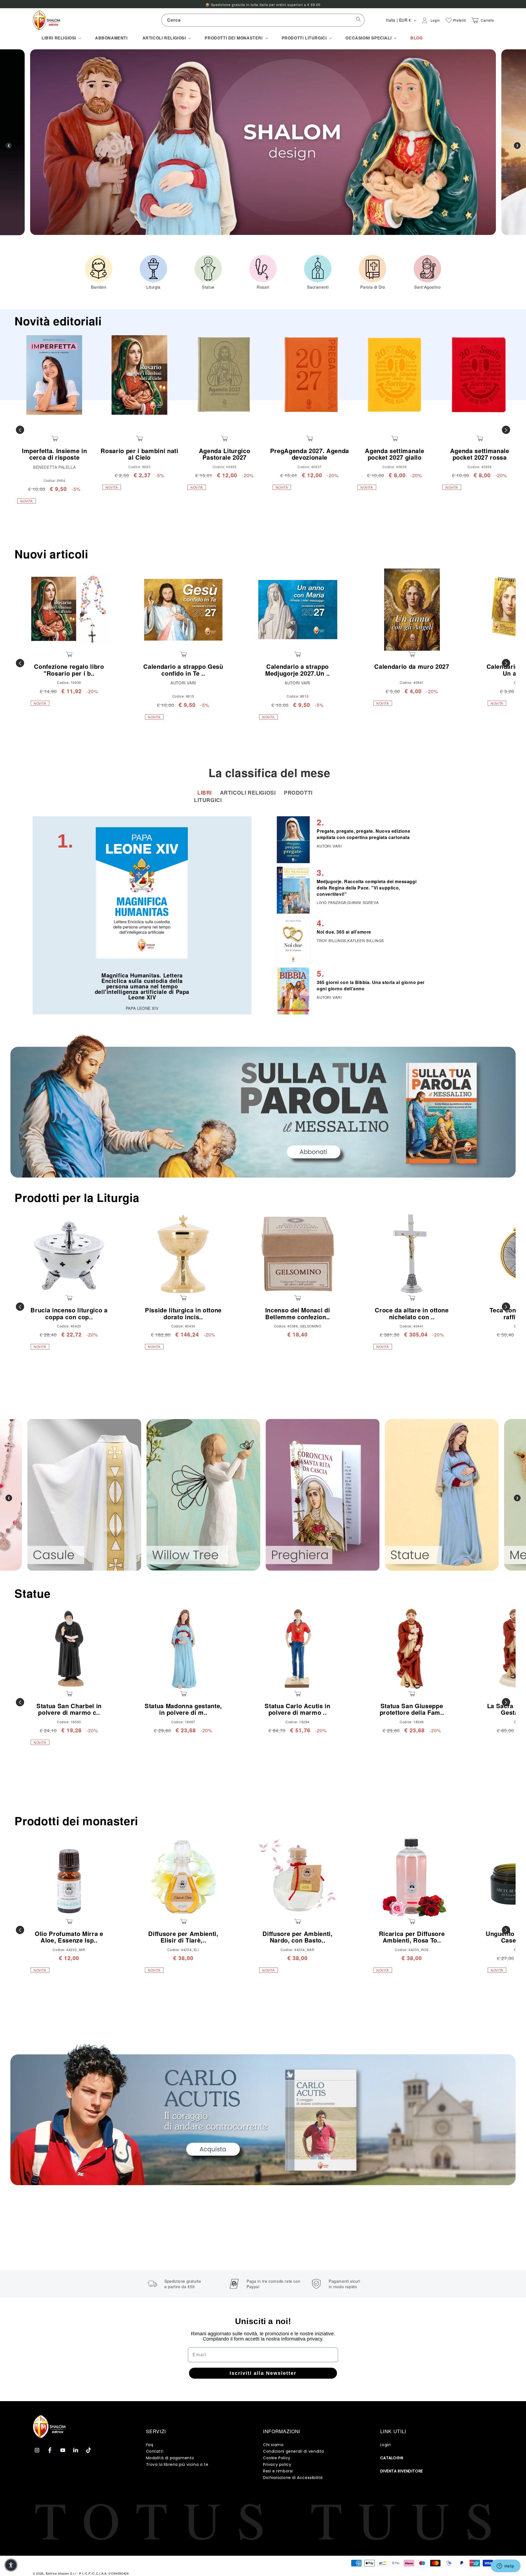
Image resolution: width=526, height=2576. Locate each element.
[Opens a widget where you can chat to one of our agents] (505, 2566)
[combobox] (263, 20)
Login (386, 2445)
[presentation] (9, 1498)
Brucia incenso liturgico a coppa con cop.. (69, 1313)
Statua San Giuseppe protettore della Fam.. (412, 1709)
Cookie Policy (277, 2458)
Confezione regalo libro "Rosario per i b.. (69, 670)
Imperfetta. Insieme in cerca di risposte (55, 454)
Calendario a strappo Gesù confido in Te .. (183, 670)
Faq (150, 2445)
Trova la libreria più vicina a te (177, 2464)
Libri (205, 793)
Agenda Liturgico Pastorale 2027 (225, 454)
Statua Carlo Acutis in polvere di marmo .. (298, 1709)
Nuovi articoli (51, 554)
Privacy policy (277, 2464)
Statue (32, 1593)
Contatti (155, 2451)
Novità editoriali (58, 321)
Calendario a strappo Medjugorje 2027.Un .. (298, 670)
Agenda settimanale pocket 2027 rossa (480, 454)
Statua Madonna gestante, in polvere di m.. (183, 1709)
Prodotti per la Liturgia (77, 1197)
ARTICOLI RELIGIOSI (249, 793)
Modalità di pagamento (170, 2458)
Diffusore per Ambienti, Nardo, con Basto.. (297, 1937)
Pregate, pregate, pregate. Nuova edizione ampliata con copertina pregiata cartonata (364, 834)
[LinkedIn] (76, 2450)
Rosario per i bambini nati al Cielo (139, 454)
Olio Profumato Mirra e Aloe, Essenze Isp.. (69, 1937)
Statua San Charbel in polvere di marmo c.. (69, 1709)
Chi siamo (273, 2445)
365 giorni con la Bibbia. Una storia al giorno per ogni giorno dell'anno (371, 985)
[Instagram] (37, 2450)
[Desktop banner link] (263, 1106)
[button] (61, 38)
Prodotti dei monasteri (76, 1821)
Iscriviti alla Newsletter (263, 2373)
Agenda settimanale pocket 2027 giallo (395, 454)
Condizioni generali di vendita (294, 2451)
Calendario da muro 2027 (412, 666)
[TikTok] (88, 2450)
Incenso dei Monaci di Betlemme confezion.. (298, 1313)
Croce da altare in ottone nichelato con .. (412, 1313)
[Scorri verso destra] (506, 430)
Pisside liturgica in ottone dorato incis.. (183, 1313)
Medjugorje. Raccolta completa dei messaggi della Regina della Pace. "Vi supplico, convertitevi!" (367, 888)
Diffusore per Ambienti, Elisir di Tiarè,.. (183, 1937)
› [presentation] (517, 146)
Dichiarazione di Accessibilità (293, 2478)
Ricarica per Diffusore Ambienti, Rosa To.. (412, 1937)
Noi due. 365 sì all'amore (344, 932)
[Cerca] (358, 20)
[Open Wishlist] (449, 20)
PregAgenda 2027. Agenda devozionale (310, 454)
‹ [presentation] (9, 146)
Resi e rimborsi (278, 2471)
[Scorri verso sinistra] (20, 430)
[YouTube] (63, 2450)
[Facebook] (50, 2450)
